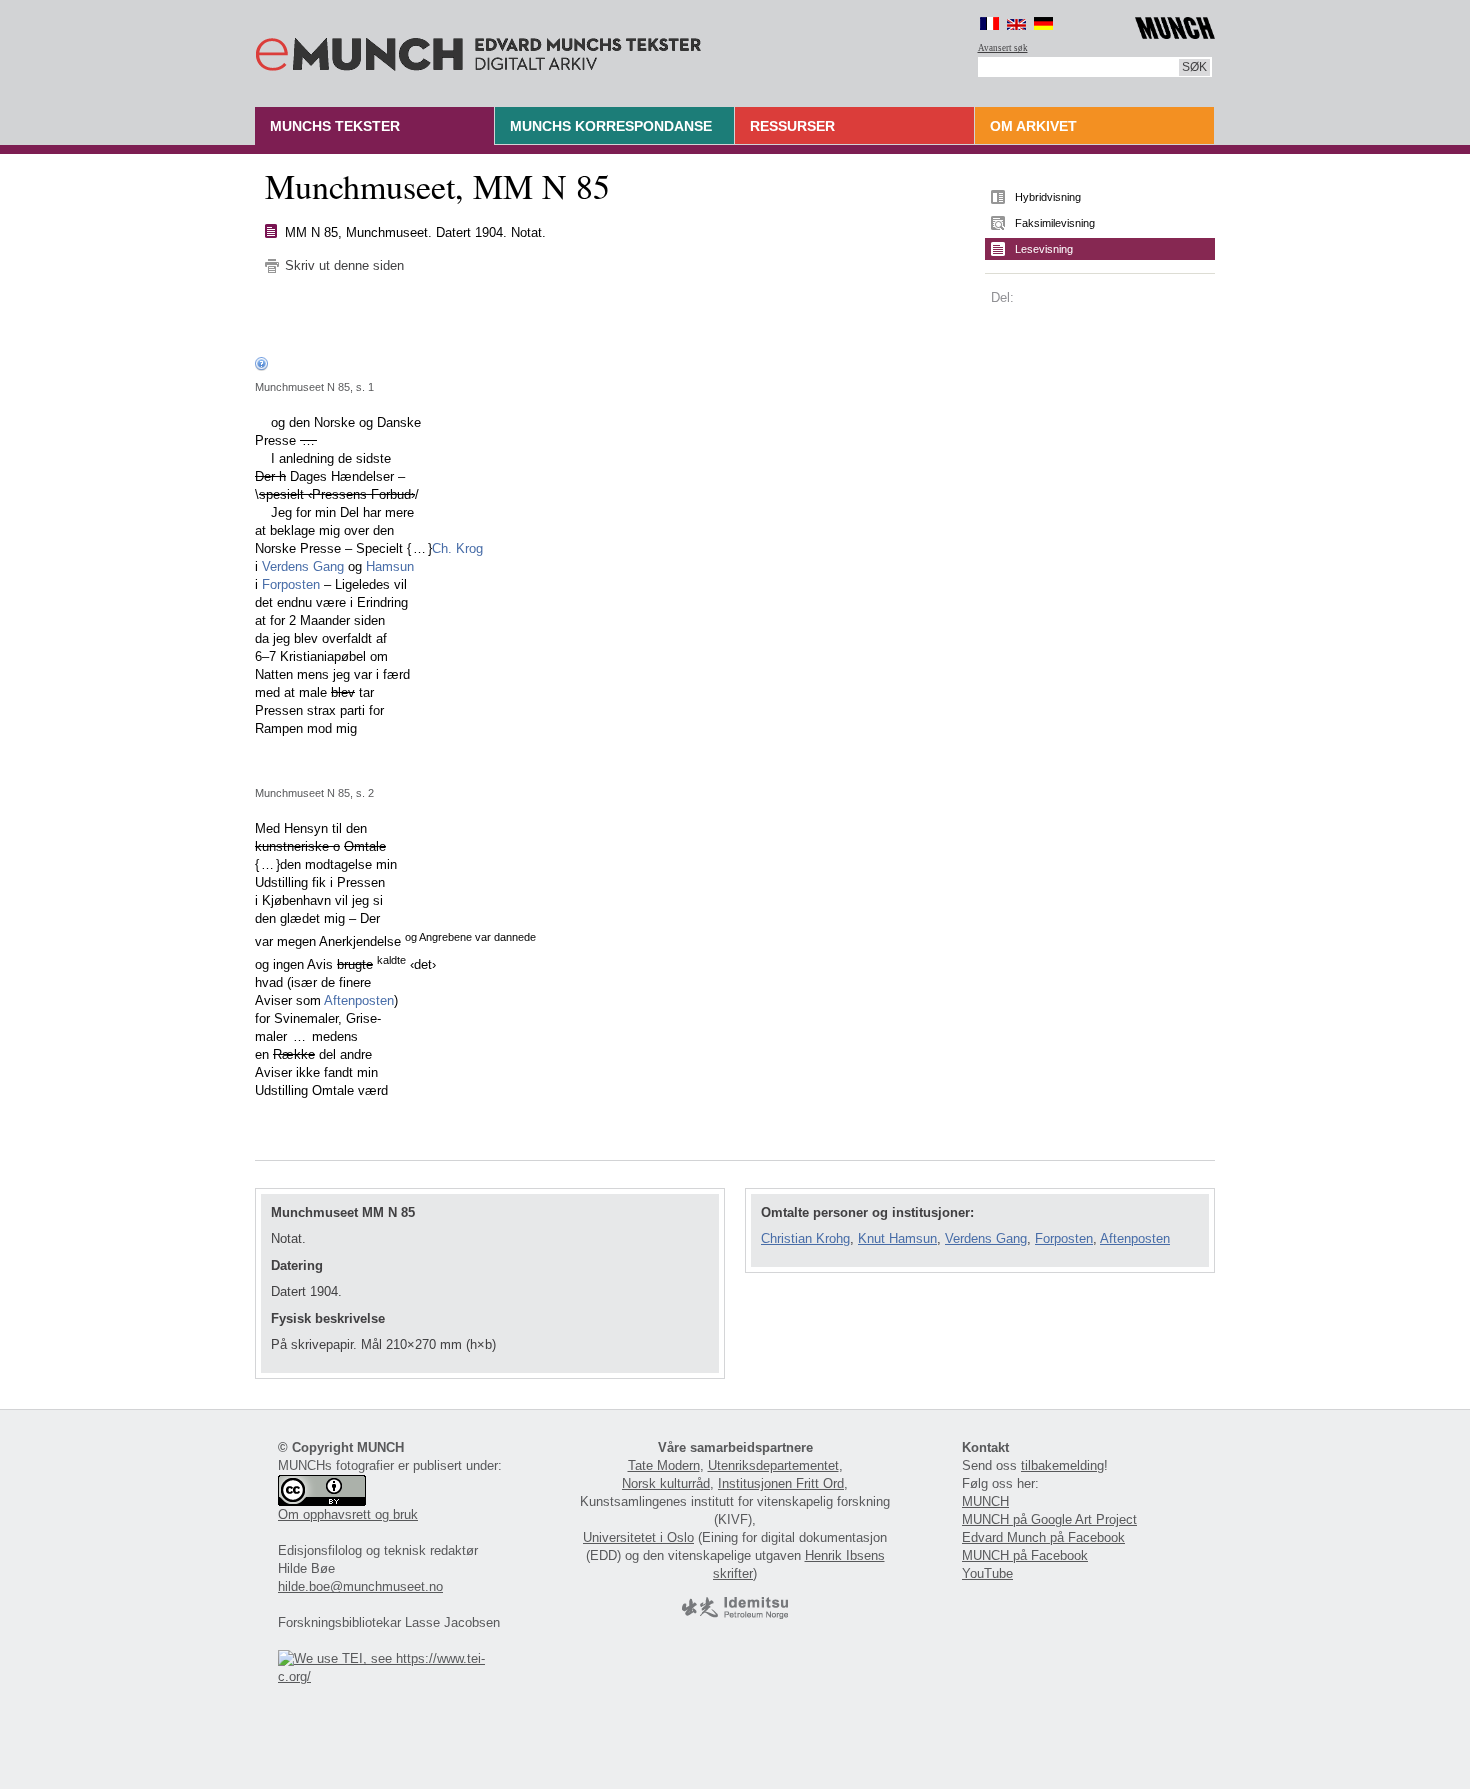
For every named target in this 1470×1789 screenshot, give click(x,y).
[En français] (989, 23)
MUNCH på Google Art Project (1049, 1519)
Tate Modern (664, 1465)
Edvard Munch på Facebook (1043, 1537)
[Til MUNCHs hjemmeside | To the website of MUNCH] (1175, 24)
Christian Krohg (805, 1238)
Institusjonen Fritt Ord (781, 1483)
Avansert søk (1003, 48)
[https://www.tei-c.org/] (393, 1676)
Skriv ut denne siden (344, 265)
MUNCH (985, 1501)
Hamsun (390, 566)
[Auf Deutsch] (1043, 23)
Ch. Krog (457, 548)
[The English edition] (1016, 23)
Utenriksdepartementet (773, 1465)
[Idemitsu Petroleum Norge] (735, 1614)
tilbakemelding (1062, 1465)
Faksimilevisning (1055, 223)
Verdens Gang (303, 566)
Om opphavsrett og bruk (348, 1514)
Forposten (291, 584)
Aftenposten (359, 1000)
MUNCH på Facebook (1025, 1555)
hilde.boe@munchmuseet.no (360, 1586)
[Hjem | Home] (478, 50)
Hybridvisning (1048, 197)
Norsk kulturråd (666, 1483)
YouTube (987, 1573)
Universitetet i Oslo (638, 1537)
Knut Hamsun (897, 1238)
